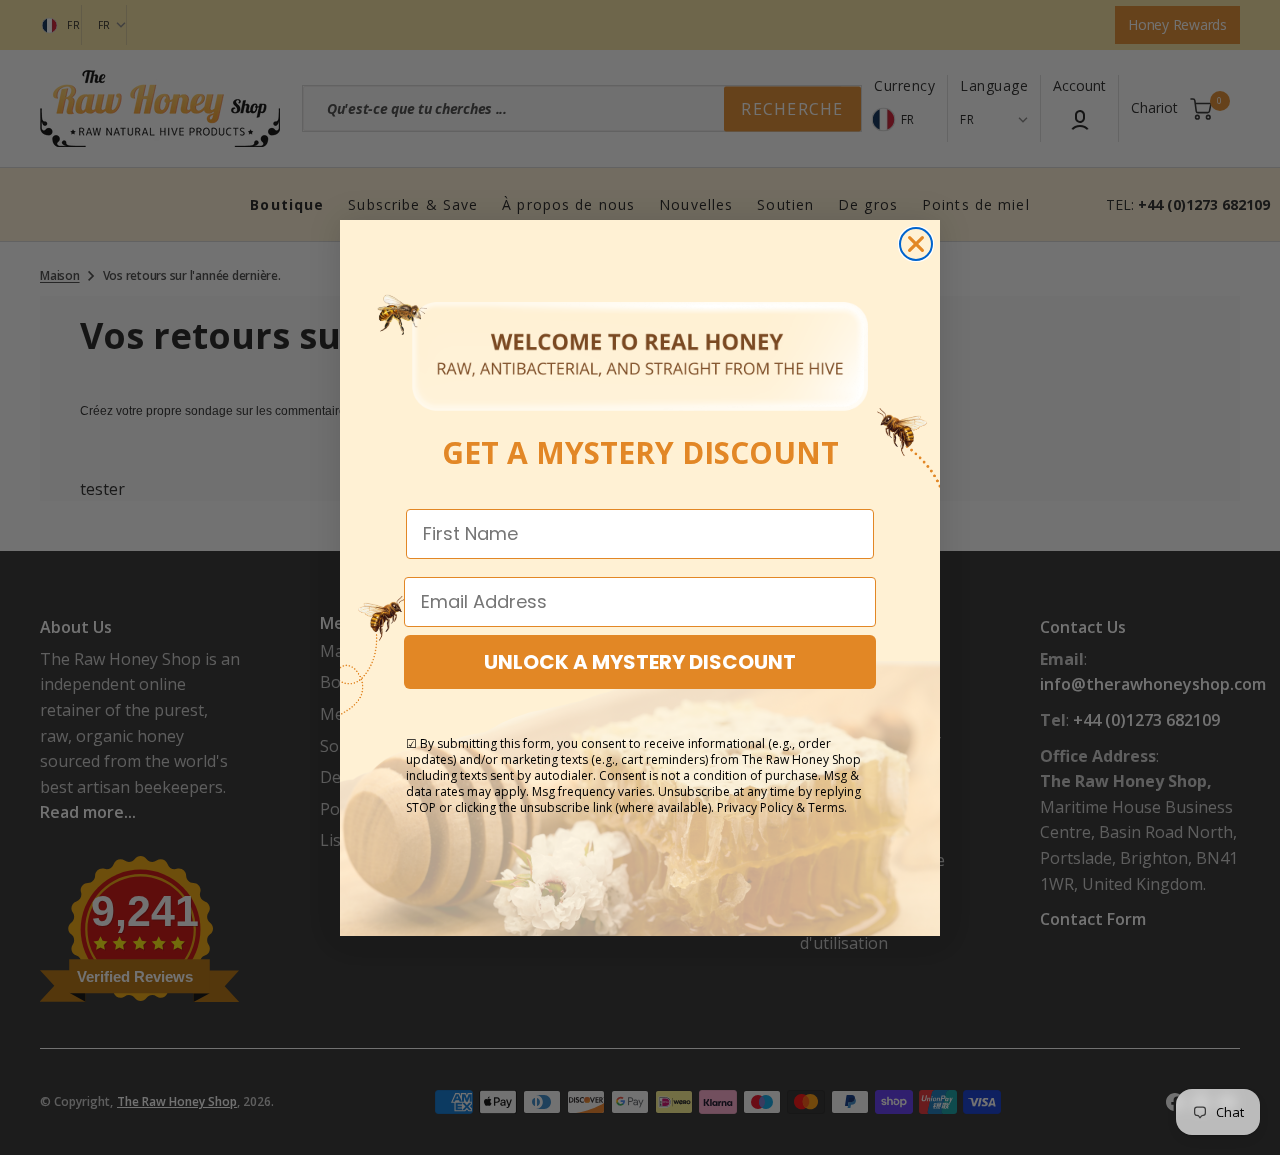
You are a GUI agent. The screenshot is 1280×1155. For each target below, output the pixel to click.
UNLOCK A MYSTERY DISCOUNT (640, 662)
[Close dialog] (916, 244)
